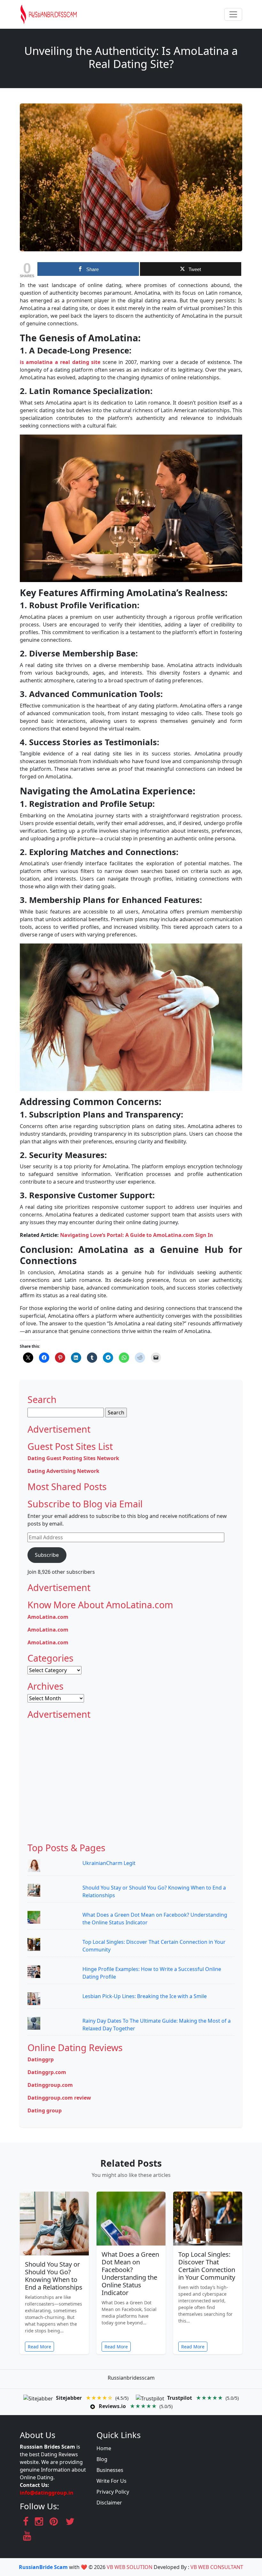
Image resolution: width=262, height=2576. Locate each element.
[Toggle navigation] (233, 14)
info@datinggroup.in (47, 2493)
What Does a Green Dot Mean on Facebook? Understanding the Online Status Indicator (130, 2273)
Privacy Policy (113, 2492)
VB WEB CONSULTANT (217, 2567)
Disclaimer (109, 2503)
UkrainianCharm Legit (109, 1863)
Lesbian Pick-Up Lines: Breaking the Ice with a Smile (145, 1996)
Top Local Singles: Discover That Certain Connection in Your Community (207, 2266)
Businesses (110, 2470)
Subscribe (47, 1555)
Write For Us (112, 2481)
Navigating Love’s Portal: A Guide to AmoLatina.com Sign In (137, 1235)
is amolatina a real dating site (60, 362)
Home (104, 2448)
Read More (39, 2347)
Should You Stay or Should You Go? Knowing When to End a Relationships (54, 2276)
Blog (102, 2459)
